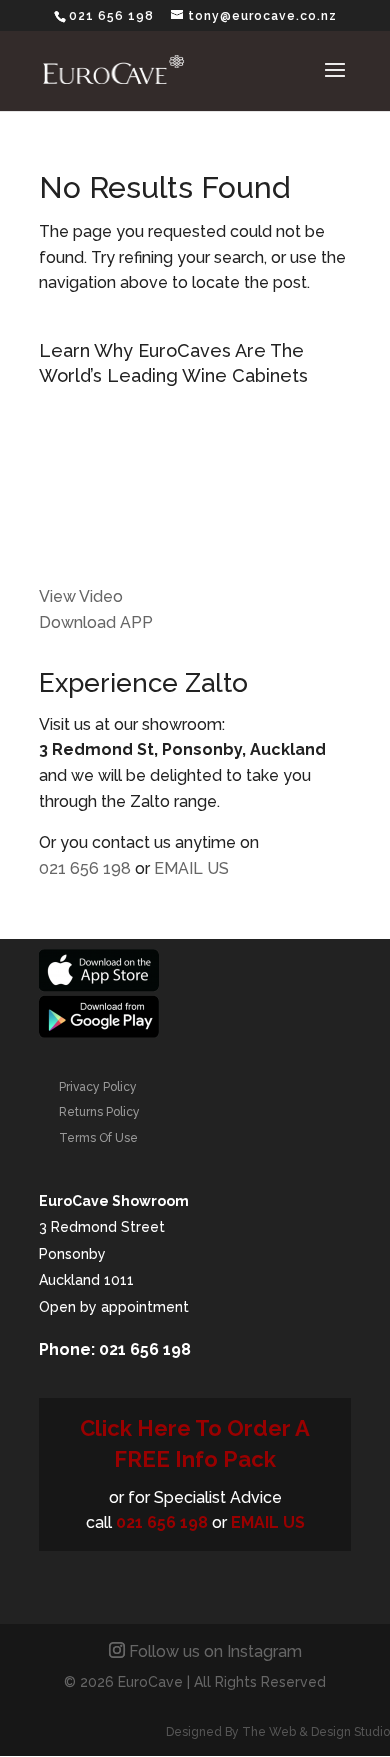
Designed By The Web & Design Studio (278, 1732)
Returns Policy (99, 1112)
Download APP (96, 622)
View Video (81, 596)
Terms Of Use (98, 1138)
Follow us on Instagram (215, 1651)
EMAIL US (191, 868)
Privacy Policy (98, 1087)
